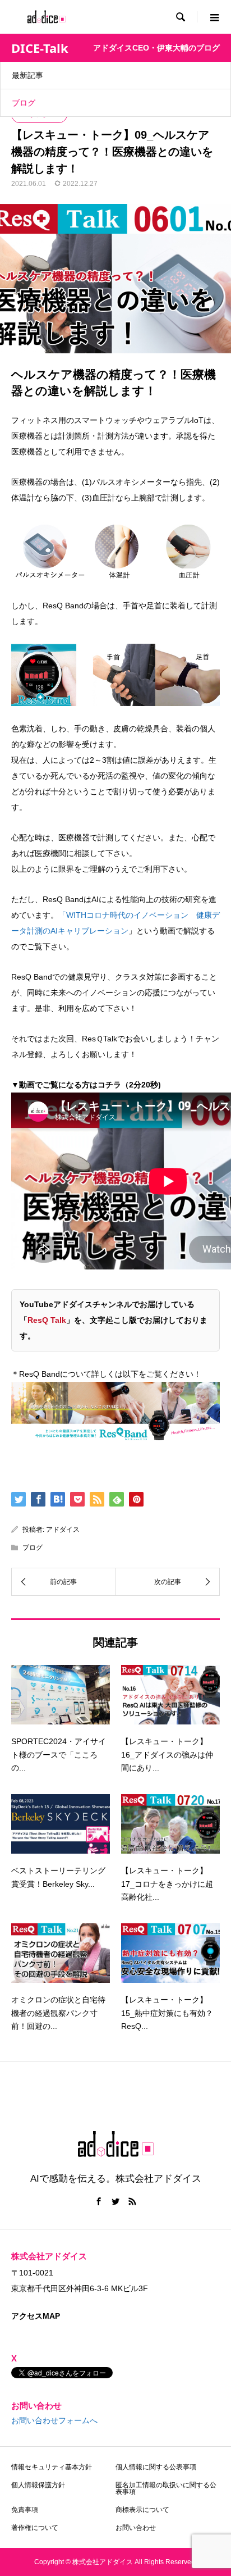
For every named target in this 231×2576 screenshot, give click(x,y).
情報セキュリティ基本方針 (52, 2467)
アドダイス (63, 1530)
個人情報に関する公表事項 (156, 2467)
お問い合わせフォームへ (54, 2420)
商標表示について (142, 2510)
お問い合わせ (136, 2528)
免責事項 (25, 2510)
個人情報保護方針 (38, 2485)
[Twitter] (115, 2201)
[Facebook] (99, 2201)
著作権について (35, 2528)
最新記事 (27, 75)
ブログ (24, 103)
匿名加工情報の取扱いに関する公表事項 (166, 2488)
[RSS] (132, 2201)
